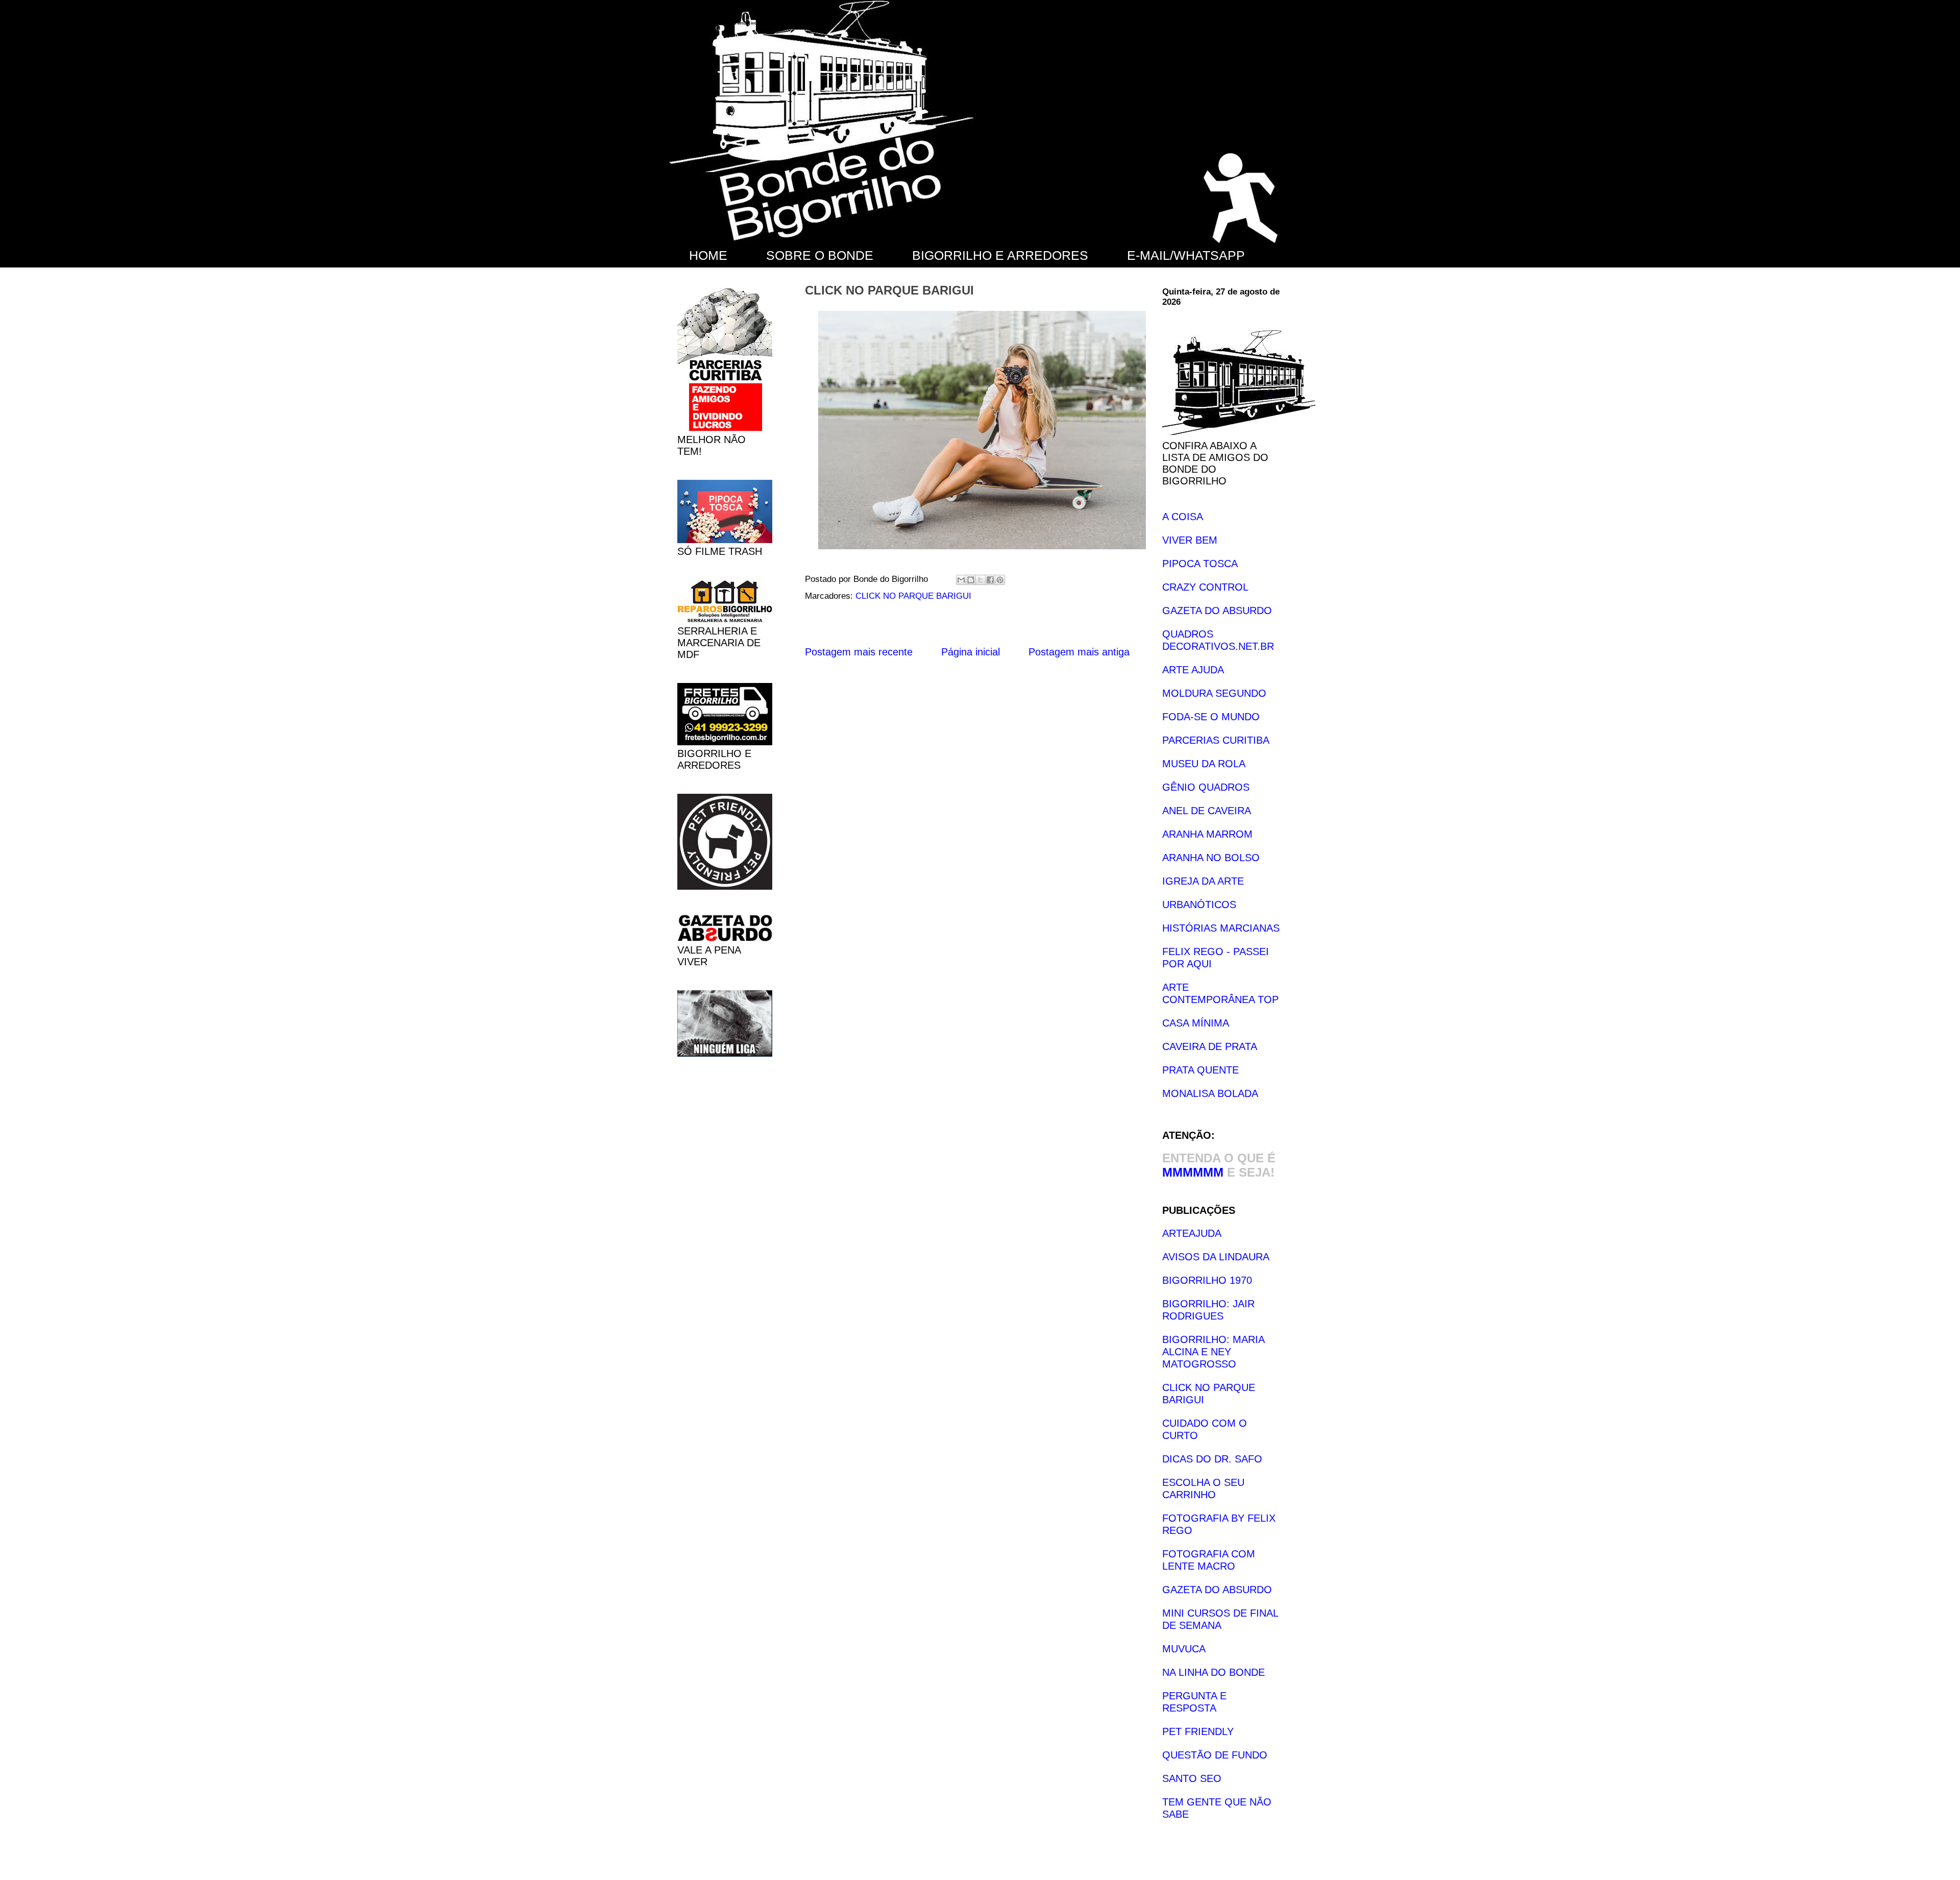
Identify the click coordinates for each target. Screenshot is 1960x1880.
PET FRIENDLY (1198, 1731)
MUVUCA (1184, 1649)
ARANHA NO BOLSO (1211, 858)
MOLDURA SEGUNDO (1214, 693)
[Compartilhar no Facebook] (990, 580)
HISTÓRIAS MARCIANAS (1221, 928)
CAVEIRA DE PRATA (1210, 1046)
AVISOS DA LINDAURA (1216, 1257)
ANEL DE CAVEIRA (1207, 811)
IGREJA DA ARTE (1203, 881)
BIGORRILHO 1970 (1207, 1280)
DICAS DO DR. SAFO (1212, 1459)
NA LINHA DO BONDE (1214, 1672)
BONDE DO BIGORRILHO (694, 14)
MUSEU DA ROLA (1204, 764)
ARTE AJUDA (1193, 670)
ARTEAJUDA (1192, 1233)
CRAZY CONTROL (1205, 587)
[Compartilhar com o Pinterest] (1000, 580)
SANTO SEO (1192, 1778)
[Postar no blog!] (971, 580)
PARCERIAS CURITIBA (1216, 740)
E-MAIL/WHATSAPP (1186, 255)
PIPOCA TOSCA (1200, 564)
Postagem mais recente (859, 652)
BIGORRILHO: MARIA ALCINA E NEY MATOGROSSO (1213, 1352)
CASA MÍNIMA (1196, 1023)
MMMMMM (1193, 1172)
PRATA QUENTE (1200, 1070)
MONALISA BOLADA (1210, 1093)
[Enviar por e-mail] (961, 580)
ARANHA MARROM (1207, 834)
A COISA (1183, 517)
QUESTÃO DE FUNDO (1215, 1755)
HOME (708, 255)
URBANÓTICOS (1199, 905)
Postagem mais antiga (1079, 652)
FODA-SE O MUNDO (1211, 717)
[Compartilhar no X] (981, 580)
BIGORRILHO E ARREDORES (1000, 255)
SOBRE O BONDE (820, 255)
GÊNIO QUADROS (1206, 787)
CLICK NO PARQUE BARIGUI (913, 596)
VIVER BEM (1190, 540)
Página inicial (971, 652)
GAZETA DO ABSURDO (1217, 611)
